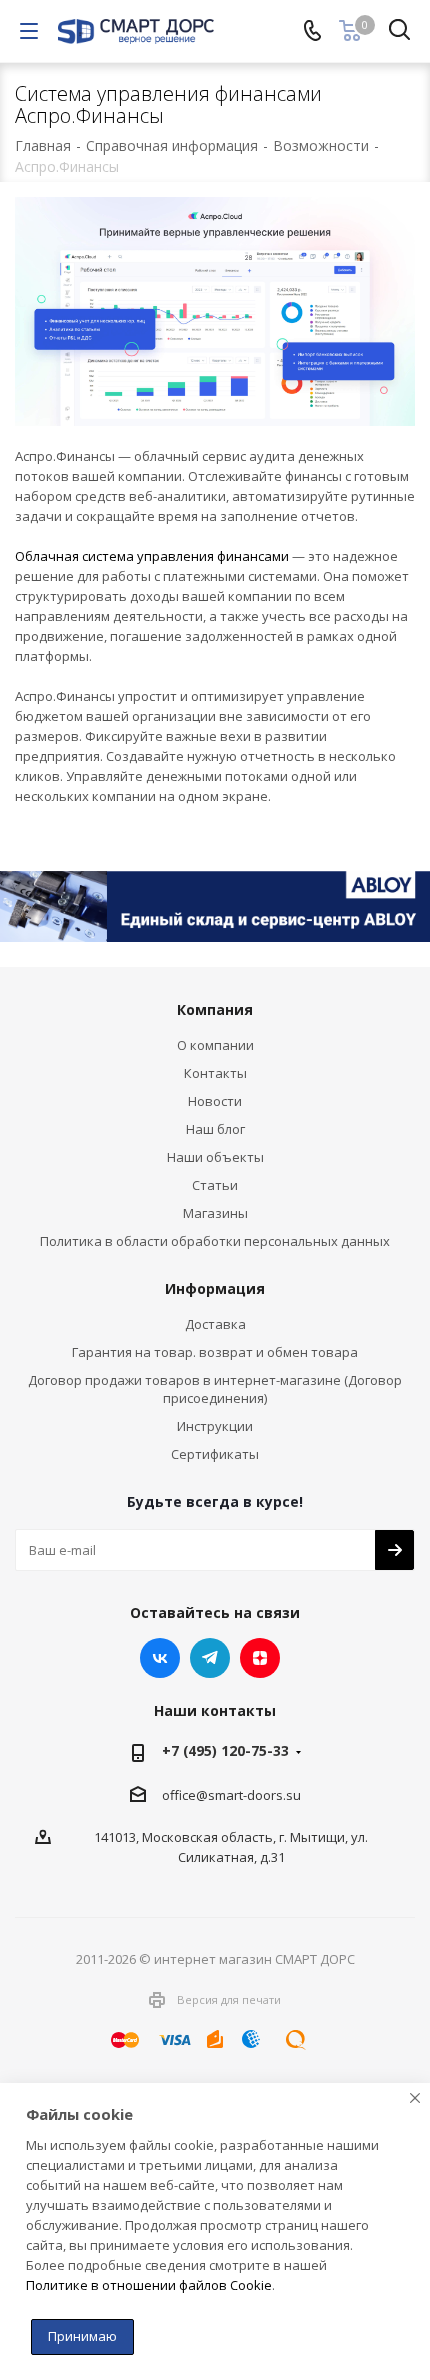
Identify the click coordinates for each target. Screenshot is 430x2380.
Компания (215, 1009)
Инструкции (215, 1426)
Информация (215, 1288)
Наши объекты (215, 1157)
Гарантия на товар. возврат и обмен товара (215, 1352)
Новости (215, 1101)
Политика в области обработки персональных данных (215, 1241)
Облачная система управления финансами (152, 556)
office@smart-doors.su (231, 1795)
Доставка (215, 1324)
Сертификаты (215, 1454)
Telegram (210, 1658)
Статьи (215, 1185)
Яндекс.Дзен (260, 1658)
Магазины (215, 1213)
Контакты (215, 1073)
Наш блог (215, 1129)
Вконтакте (160, 1658)
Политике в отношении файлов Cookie (149, 2285)
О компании (215, 1045)
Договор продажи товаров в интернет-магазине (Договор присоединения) (215, 1389)
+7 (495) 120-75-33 (225, 1750)
